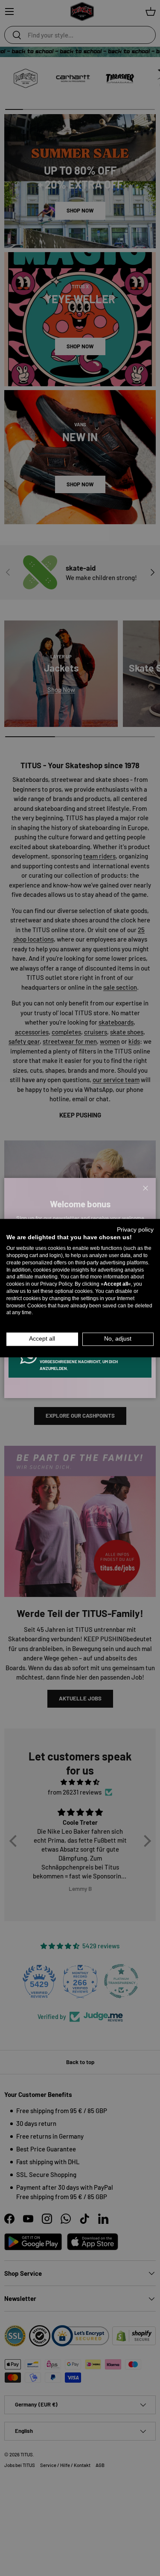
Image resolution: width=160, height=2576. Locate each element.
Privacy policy (135, 1230)
